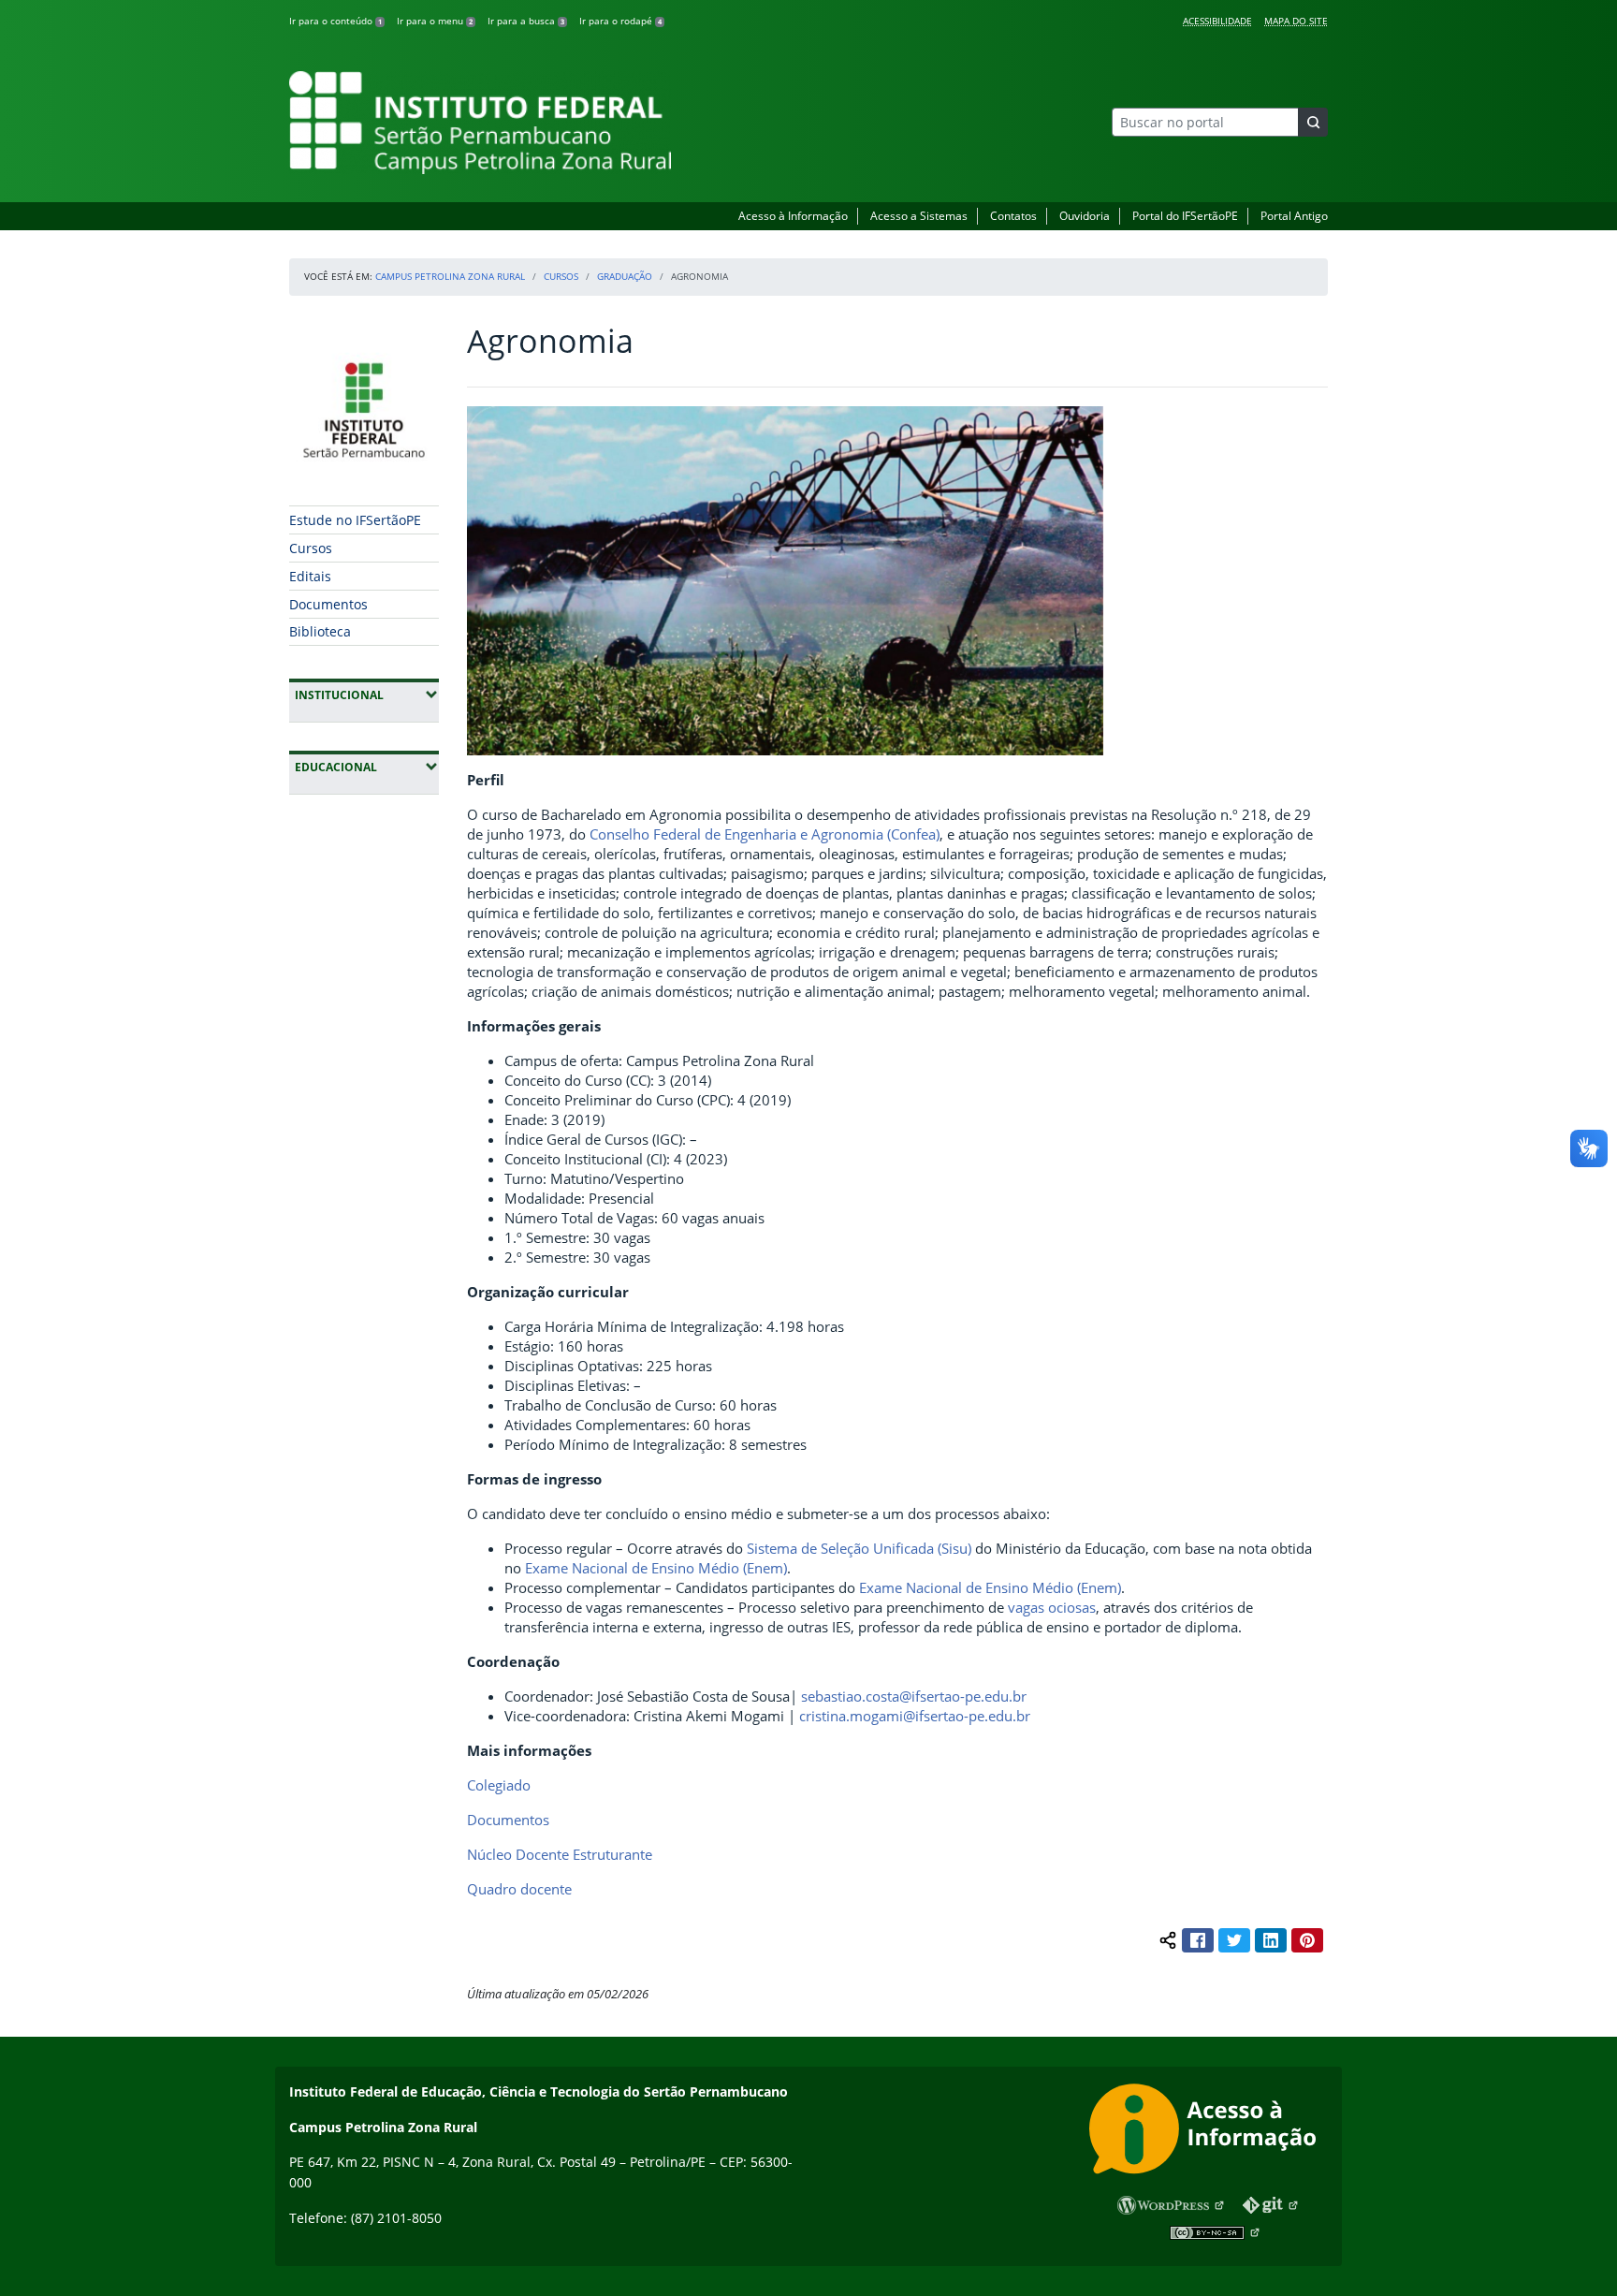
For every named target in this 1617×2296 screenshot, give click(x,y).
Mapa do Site (1296, 21)
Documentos (328, 604)
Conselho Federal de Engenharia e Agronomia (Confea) (765, 834)
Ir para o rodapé (620, 21)
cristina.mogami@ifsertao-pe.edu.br (915, 1716)
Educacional (367, 767)
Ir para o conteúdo (335, 21)
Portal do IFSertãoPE (1185, 216)
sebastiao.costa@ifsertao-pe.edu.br (914, 1696)
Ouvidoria (1085, 216)
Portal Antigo (1294, 216)
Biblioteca (320, 631)
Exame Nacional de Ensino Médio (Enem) (656, 1568)
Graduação (625, 276)
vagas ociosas (1052, 1607)
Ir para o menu (435, 21)
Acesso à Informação (793, 216)
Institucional (367, 695)
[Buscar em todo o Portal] (1313, 122)
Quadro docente (519, 1889)
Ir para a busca (526, 21)
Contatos (1013, 216)
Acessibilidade (1217, 21)
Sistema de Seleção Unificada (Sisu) (859, 1548)
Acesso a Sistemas (919, 216)
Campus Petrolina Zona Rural (450, 276)
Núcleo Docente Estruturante (560, 1854)
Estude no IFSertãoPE (355, 520)
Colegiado (499, 1785)
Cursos (561, 276)
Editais (310, 576)
